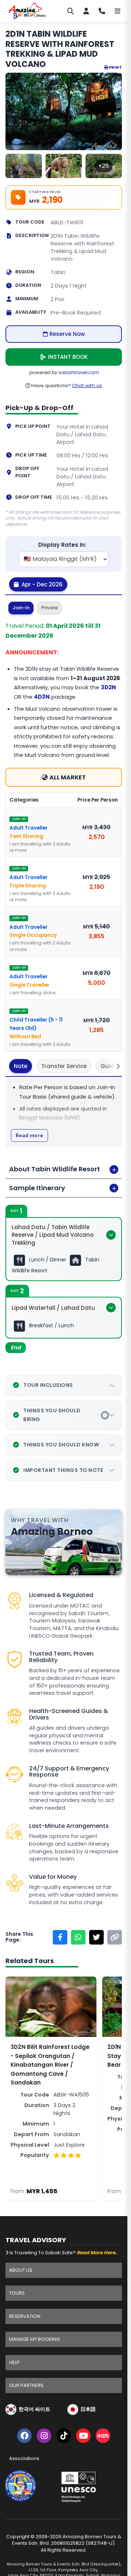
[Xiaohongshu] (103, 2437)
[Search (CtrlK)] (71, 11)
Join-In (21, 608)
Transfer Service (64, 1066)
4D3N (42, 697)
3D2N (108, 687)
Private (49, 608)
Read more (29, 1135)
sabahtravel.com (78, 372)
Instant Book (68, 357)
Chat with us (87, 386)
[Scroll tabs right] (114, 1066)
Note (21, 1066)
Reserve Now (67, 334)
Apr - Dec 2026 (41, 584)
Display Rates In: (62, 545)
